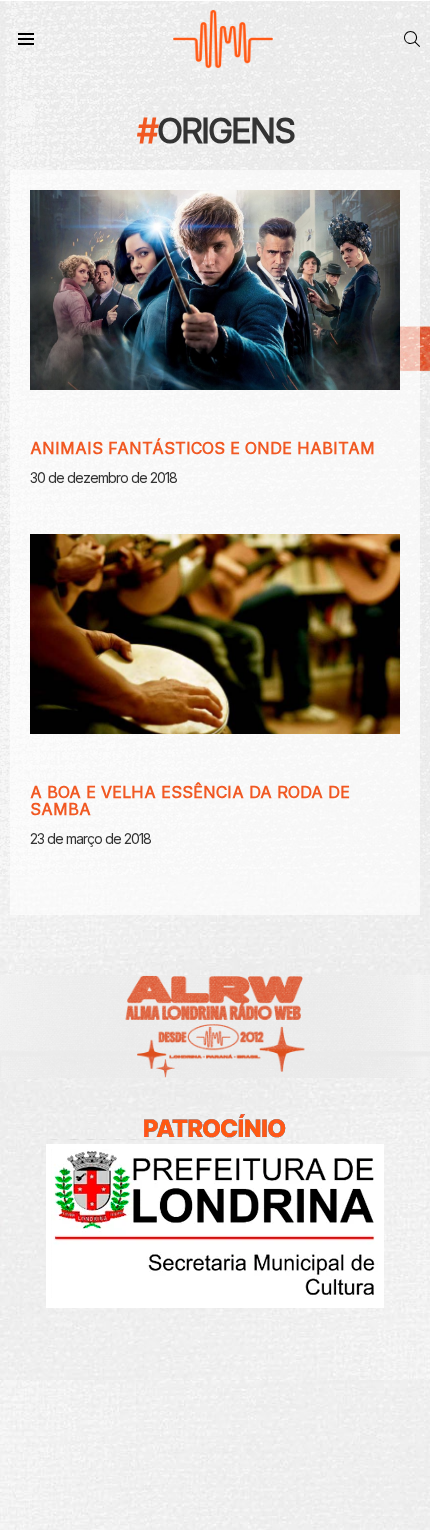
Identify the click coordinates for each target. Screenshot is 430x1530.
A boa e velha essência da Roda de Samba (190, 801)
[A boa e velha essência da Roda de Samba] (215, 634)
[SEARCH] (412, 39)
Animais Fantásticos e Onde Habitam (202, 448)
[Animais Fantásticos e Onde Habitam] (215, 290)
